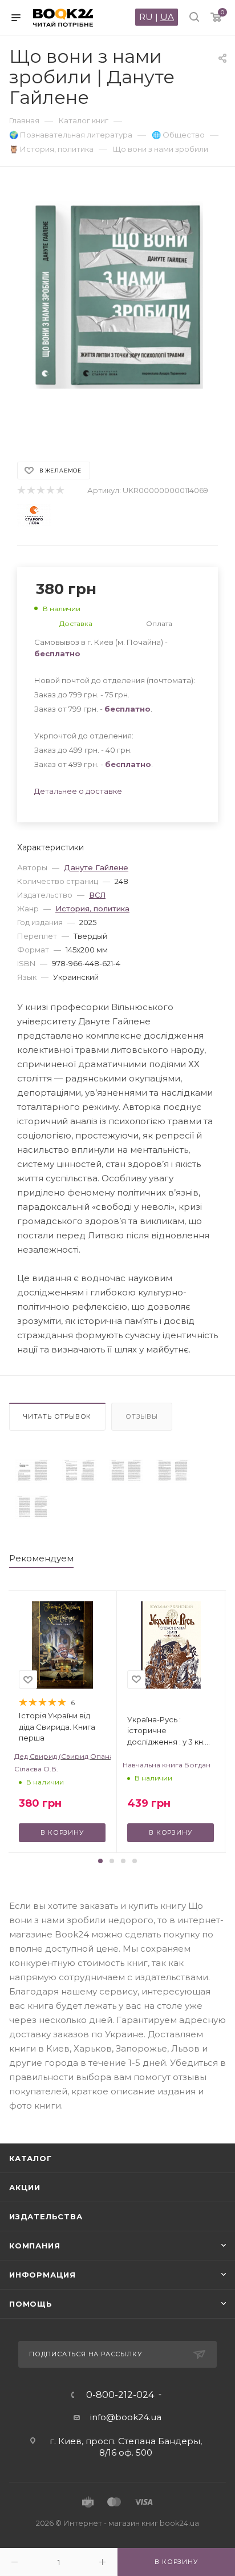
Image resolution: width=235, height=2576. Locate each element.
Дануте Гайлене (96, 867)
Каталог (31, 2158)
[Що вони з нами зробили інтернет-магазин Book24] (117, 308)
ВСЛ (97, 895)
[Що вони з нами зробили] (33, 1471)
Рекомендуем (41, 1558)
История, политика (92, 909)
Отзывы (142, 1416)
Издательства (46, 2216)
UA (167, 17)
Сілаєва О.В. (36, 1769)
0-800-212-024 (120, 2395)
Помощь (31, 2304)
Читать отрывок (57, 1416)
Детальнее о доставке (78, 791)
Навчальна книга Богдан (167, 1765)
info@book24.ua (126, 2417)
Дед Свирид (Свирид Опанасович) (62, 1756)
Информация (42, 2275)
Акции (25, 2187)
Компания (35, 2246)
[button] (100, 1861)
